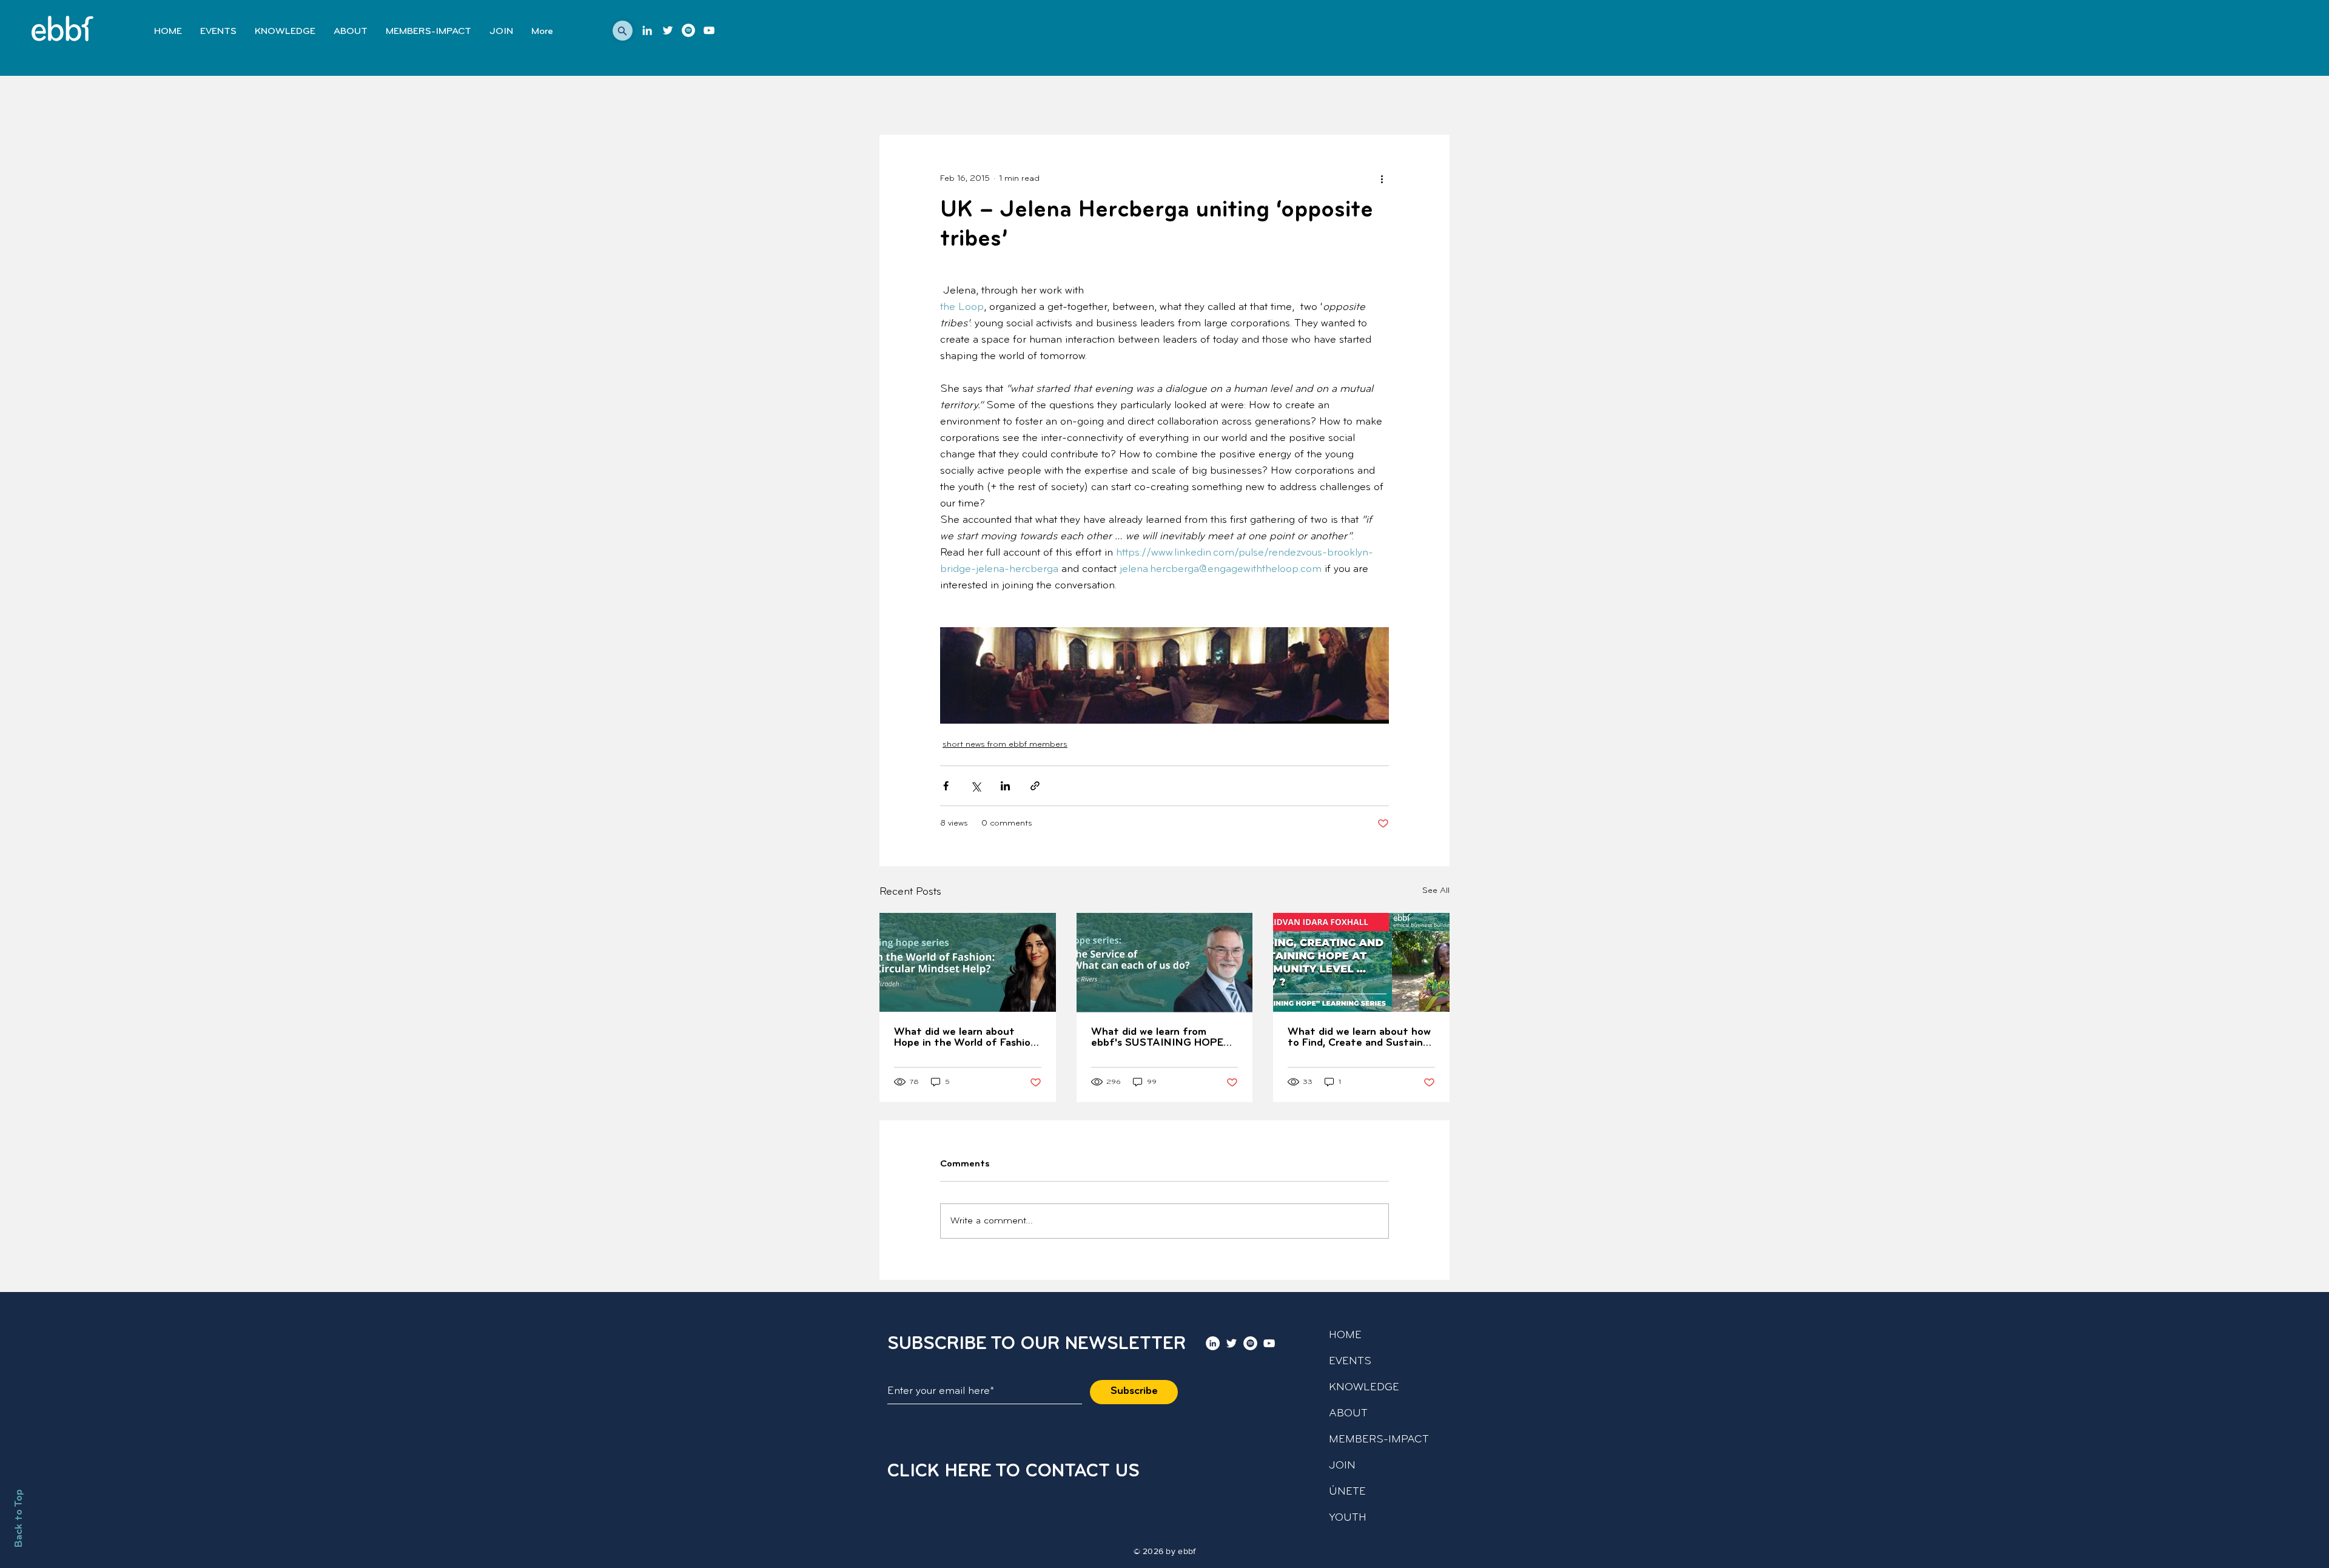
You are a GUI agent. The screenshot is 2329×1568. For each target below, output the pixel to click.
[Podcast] (688, 30)
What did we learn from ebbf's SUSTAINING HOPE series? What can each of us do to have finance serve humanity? (1160, 1038)
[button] (623, 31)
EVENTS (1350, 1362)
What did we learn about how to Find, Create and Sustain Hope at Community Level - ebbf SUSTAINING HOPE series (1359, 1038)
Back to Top (19, 1518)
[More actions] (1382, 178)
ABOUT (1348, 1414)
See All (1436, 891)
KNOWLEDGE (1364, 1388)
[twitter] (668, 30)
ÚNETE (1347, 1492)
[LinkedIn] (647, 30)
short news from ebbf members (1005, 745)
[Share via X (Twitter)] (976, 786)
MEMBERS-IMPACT (1379, 1440)
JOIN (1342, 1466)
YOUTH (1348, 1518)
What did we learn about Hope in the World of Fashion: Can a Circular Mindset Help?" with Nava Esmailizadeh (966, 1038)
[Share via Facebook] (946, 786)
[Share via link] (1035, 786)
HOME (1345, 1336)
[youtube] (709, 30)
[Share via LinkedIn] (1005, 786)
